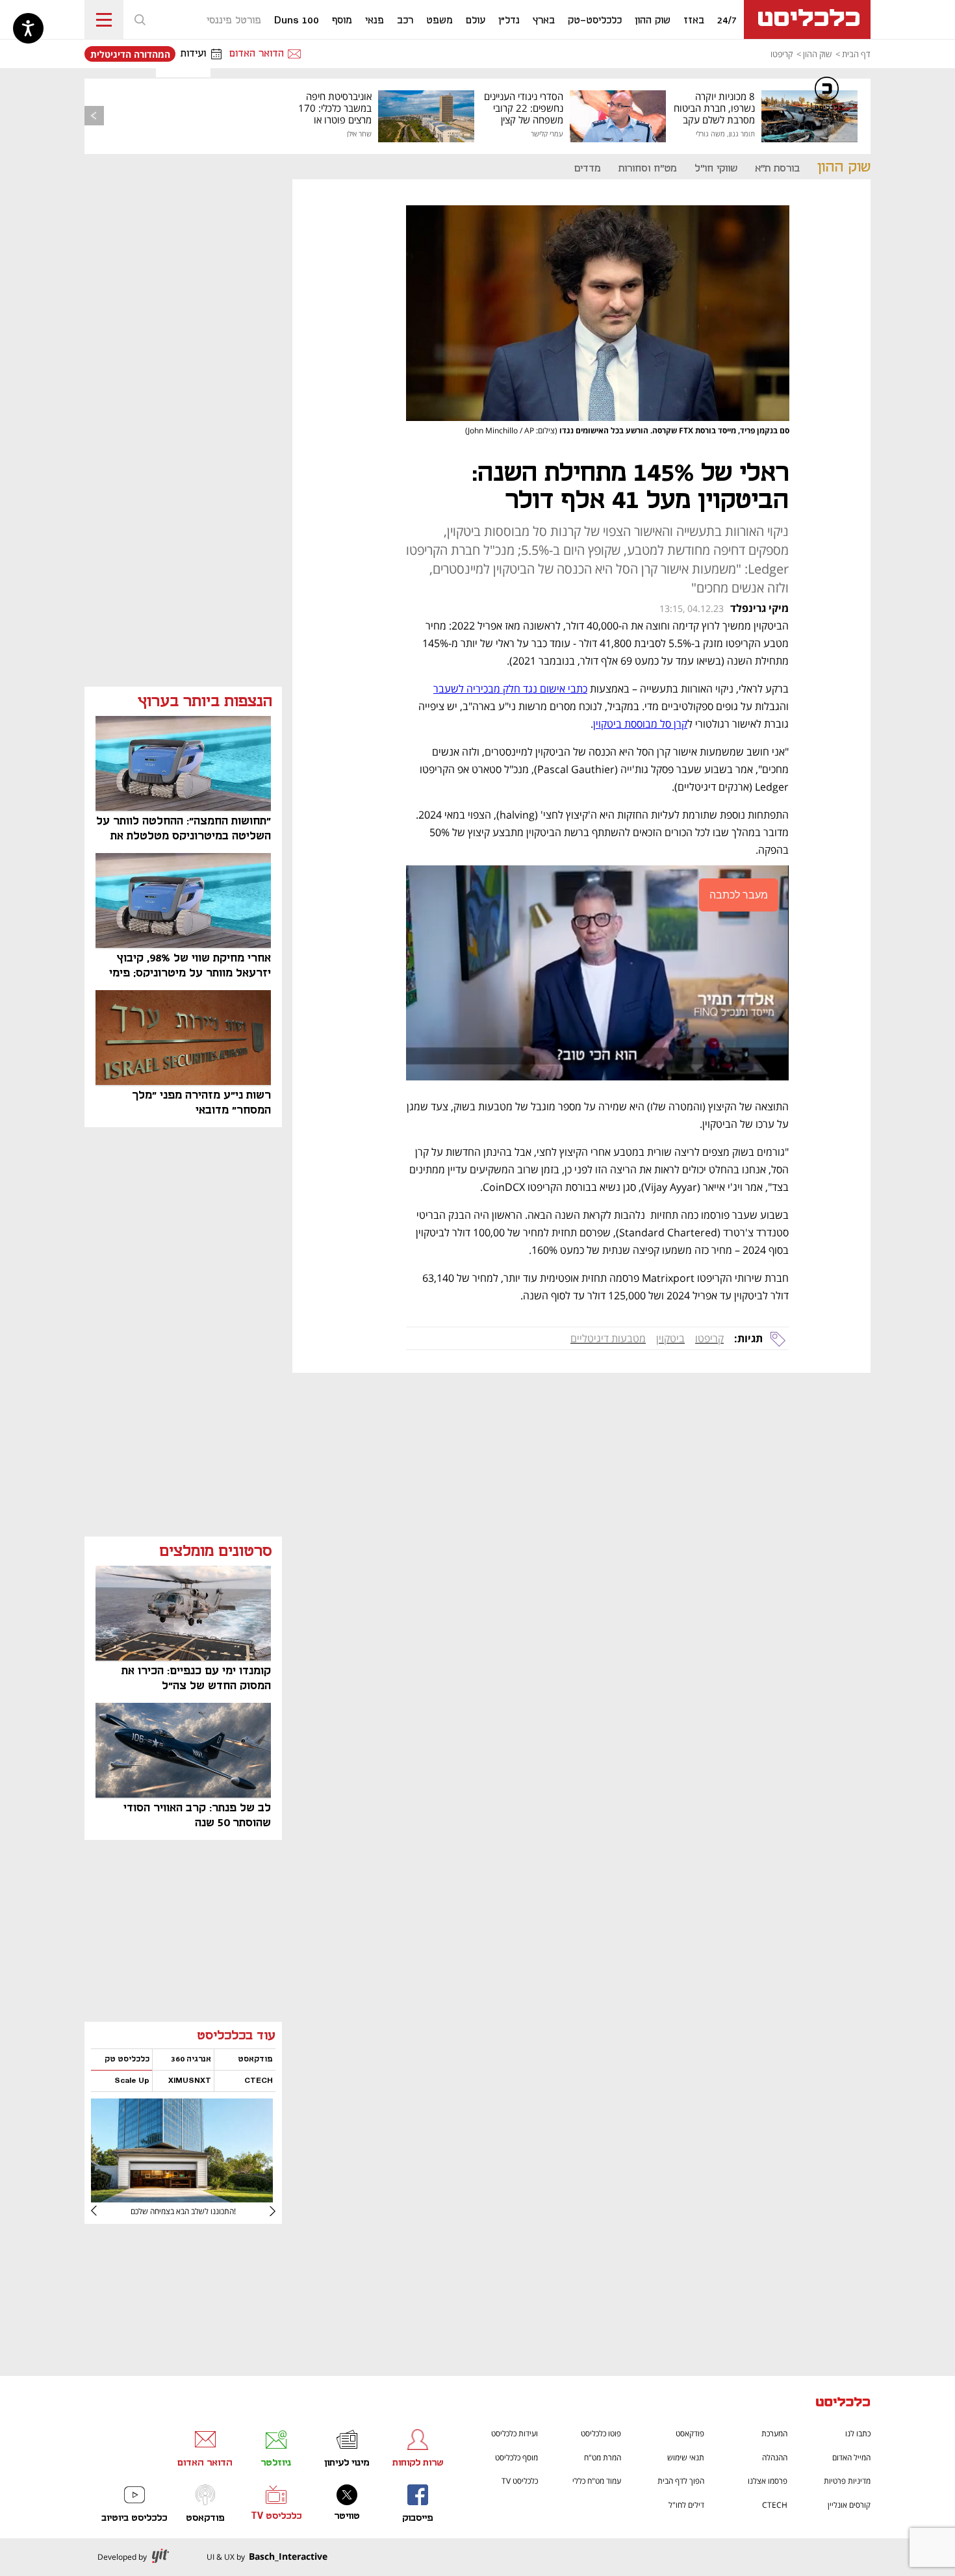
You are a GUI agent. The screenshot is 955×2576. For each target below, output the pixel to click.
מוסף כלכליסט (516, 2457)
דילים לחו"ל (686, 2505)
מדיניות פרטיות (847, 2481)
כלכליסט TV (520, 2481)
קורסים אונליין (849, 2505)
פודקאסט (690, 2433)
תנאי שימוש (686, 2457)
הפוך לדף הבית (681, 2481)
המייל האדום (851, 2457)
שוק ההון (817, 54)
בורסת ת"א (777, 169)
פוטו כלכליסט (601, 2433)
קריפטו (782, 54)
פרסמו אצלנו (768, 2481)
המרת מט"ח (603, 2457)
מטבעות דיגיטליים (608, 1338)
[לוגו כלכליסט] (807, 19)
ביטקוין (670, 1338)
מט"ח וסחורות (648, 169)
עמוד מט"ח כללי (597, 2481)
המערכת (774, 2433)
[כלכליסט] (843, 2404)
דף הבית (856, 54)
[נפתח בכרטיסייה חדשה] (182, 2198)
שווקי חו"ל (716, 169)
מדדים (588, 169)
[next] (104, 2211)
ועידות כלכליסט (515, 2433)
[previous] (94, 116)
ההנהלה (775, 2457)
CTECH (775, 2505)
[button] (140, 19)
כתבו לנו (858, 2433)
